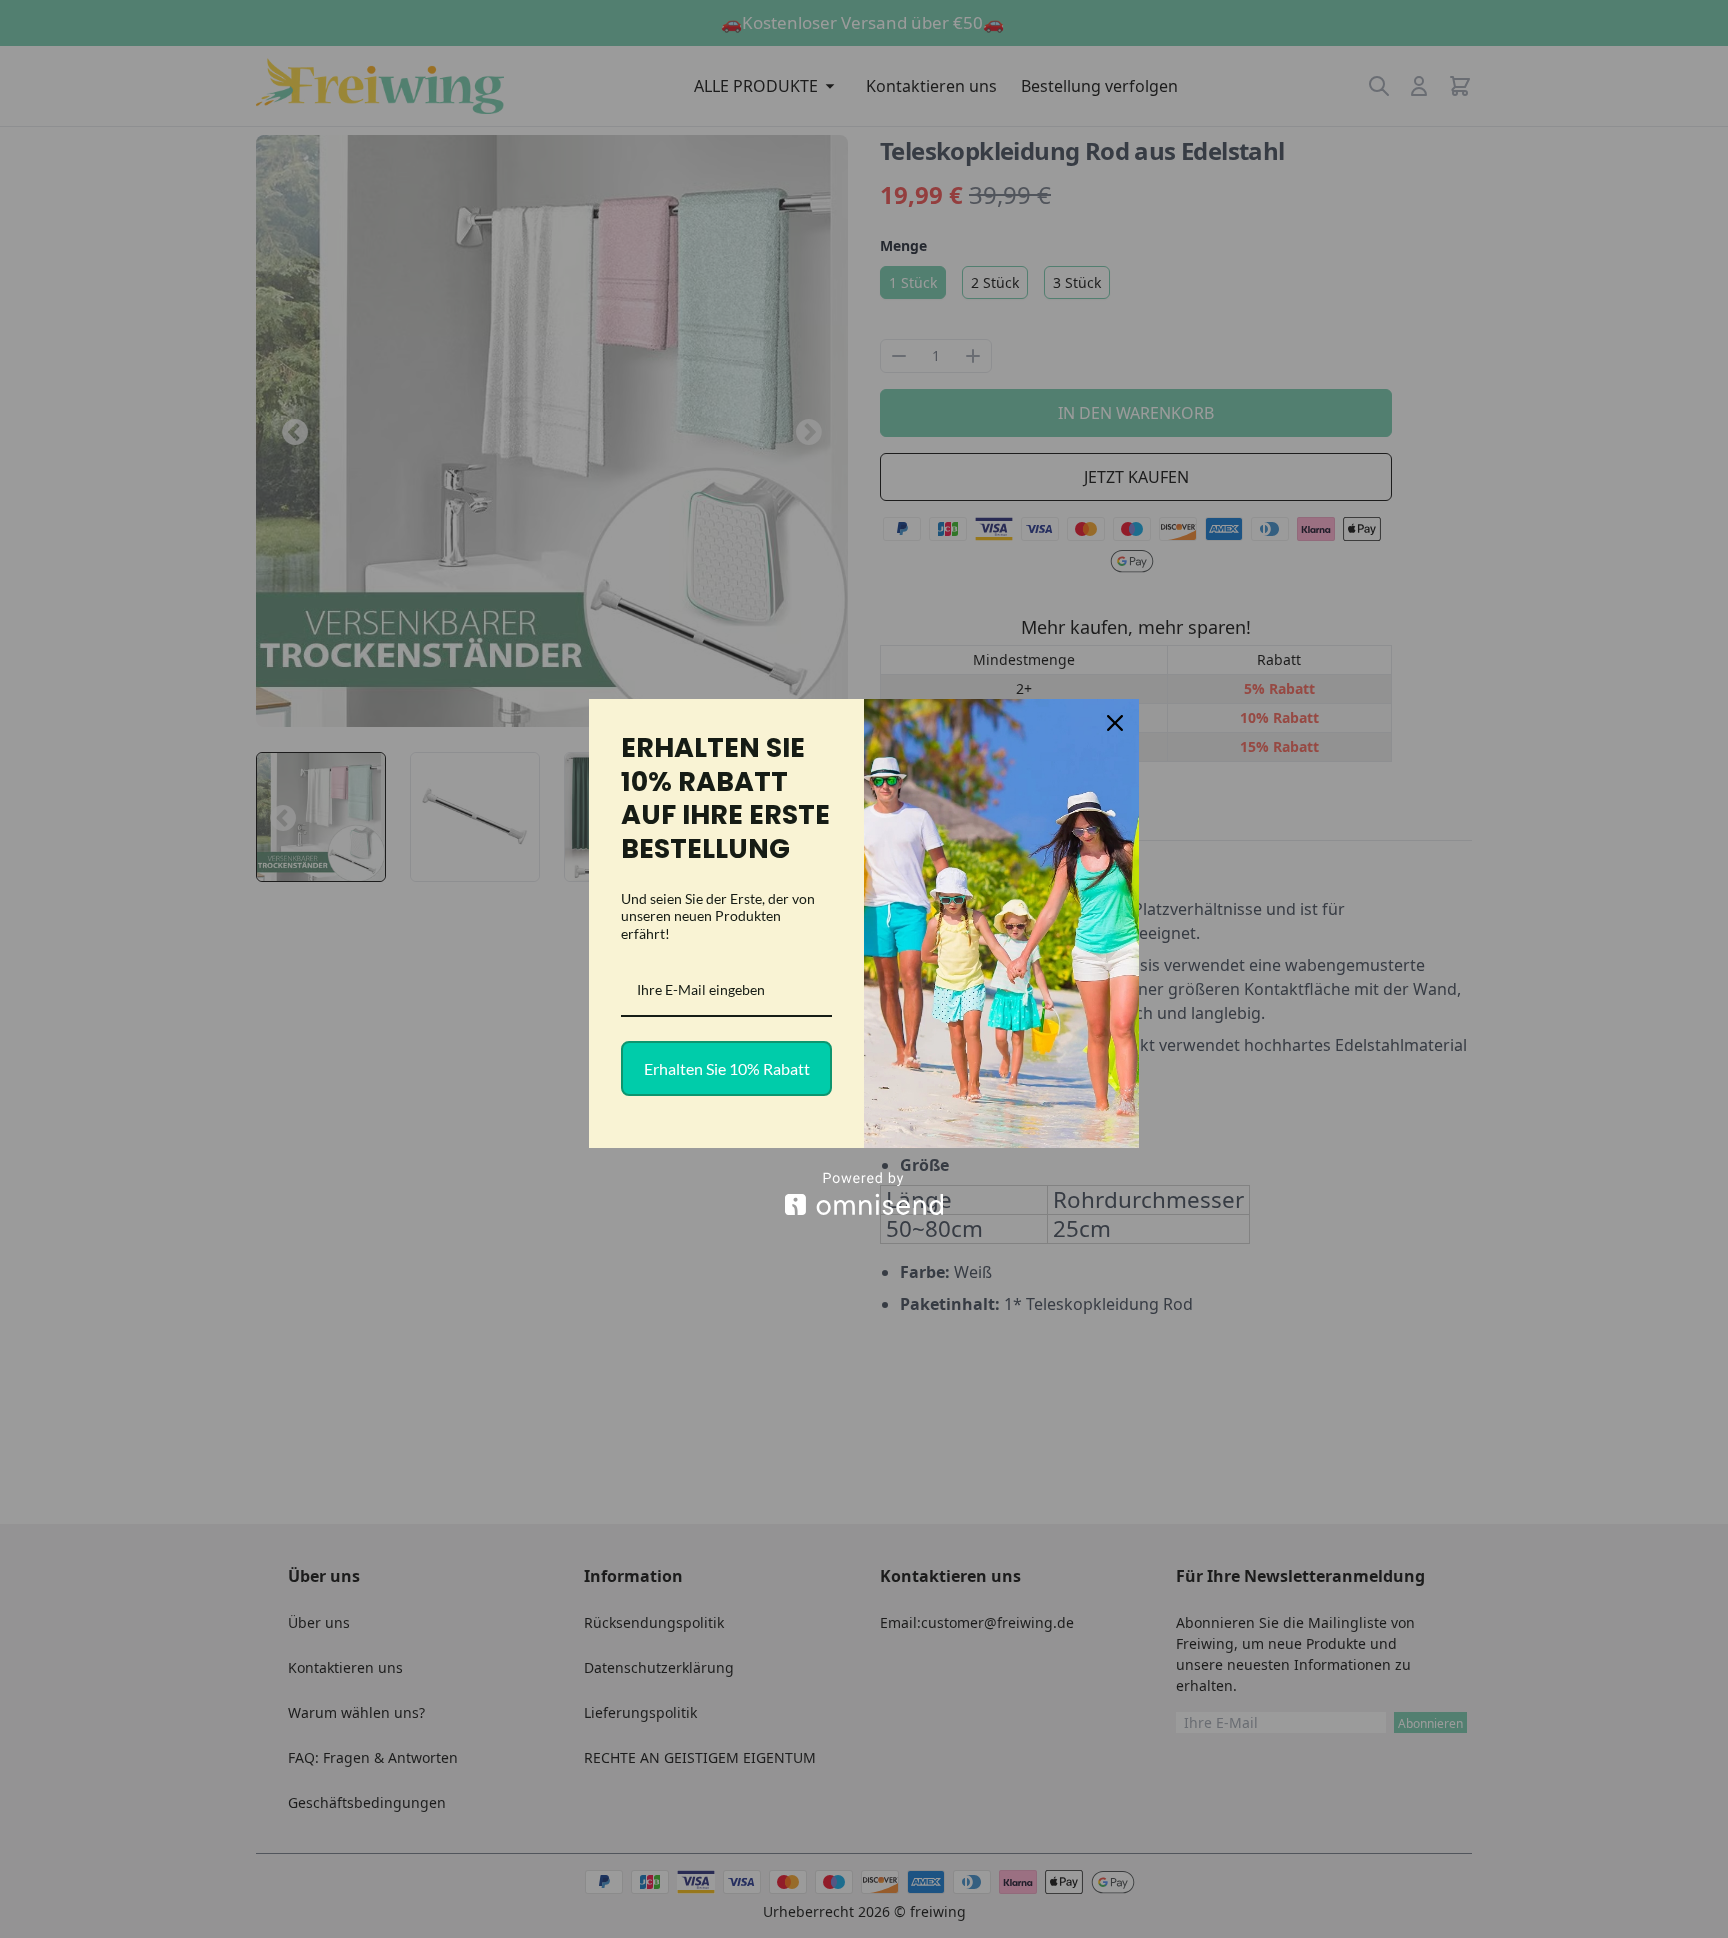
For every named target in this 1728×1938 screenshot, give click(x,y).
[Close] (1115, 723)
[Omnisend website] (864, 1193)
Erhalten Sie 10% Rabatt (727, 1068)
